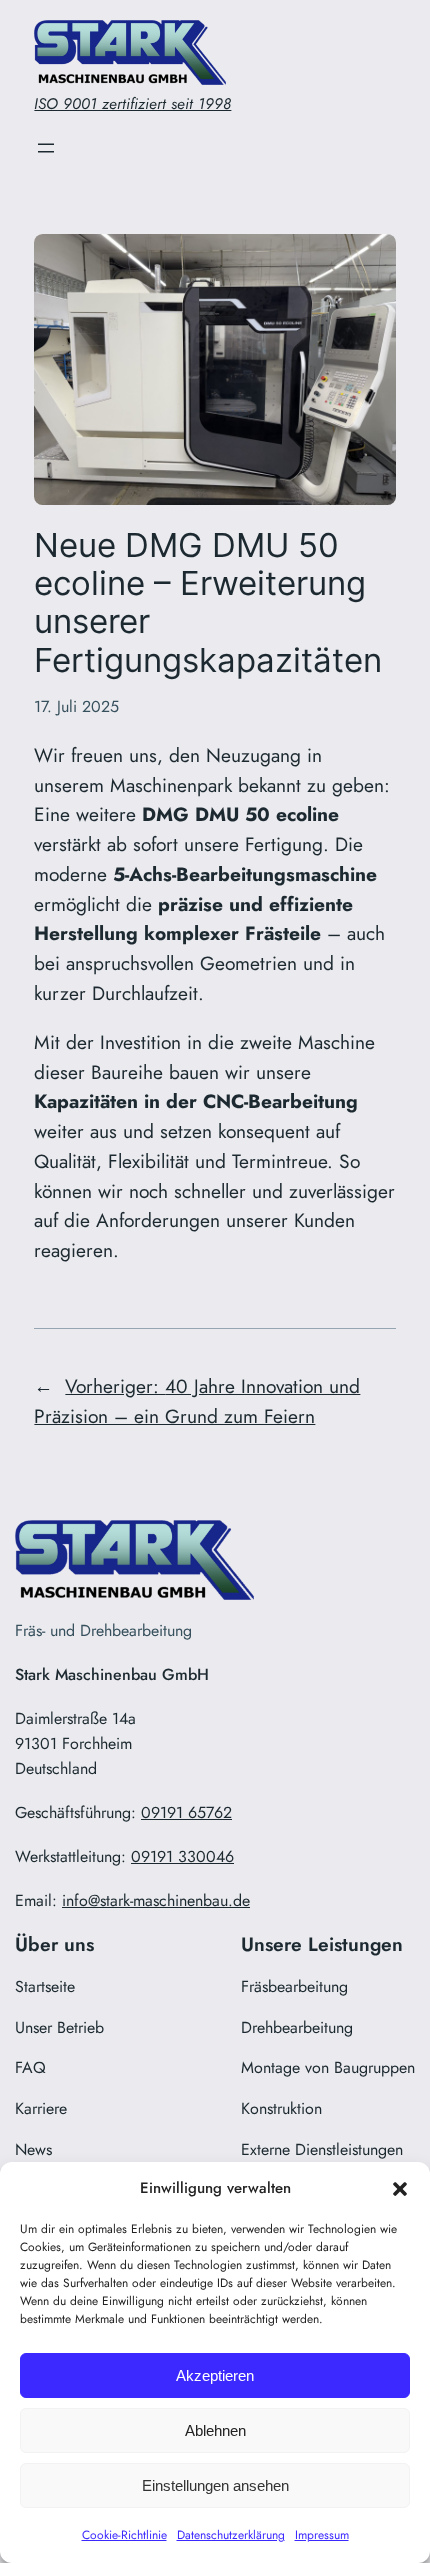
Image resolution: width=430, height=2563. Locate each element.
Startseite (45, 1986)
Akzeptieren (215, 2375)
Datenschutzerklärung (231, 2535)
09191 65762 (186, 1812)
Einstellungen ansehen (215, 2485)
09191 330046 (182, 1856)
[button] (400, 2189)
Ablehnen (215, 2430)
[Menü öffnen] (46, 148)
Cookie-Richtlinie (124, 2535)
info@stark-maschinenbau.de (156, 1900)
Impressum (322, 2535)
